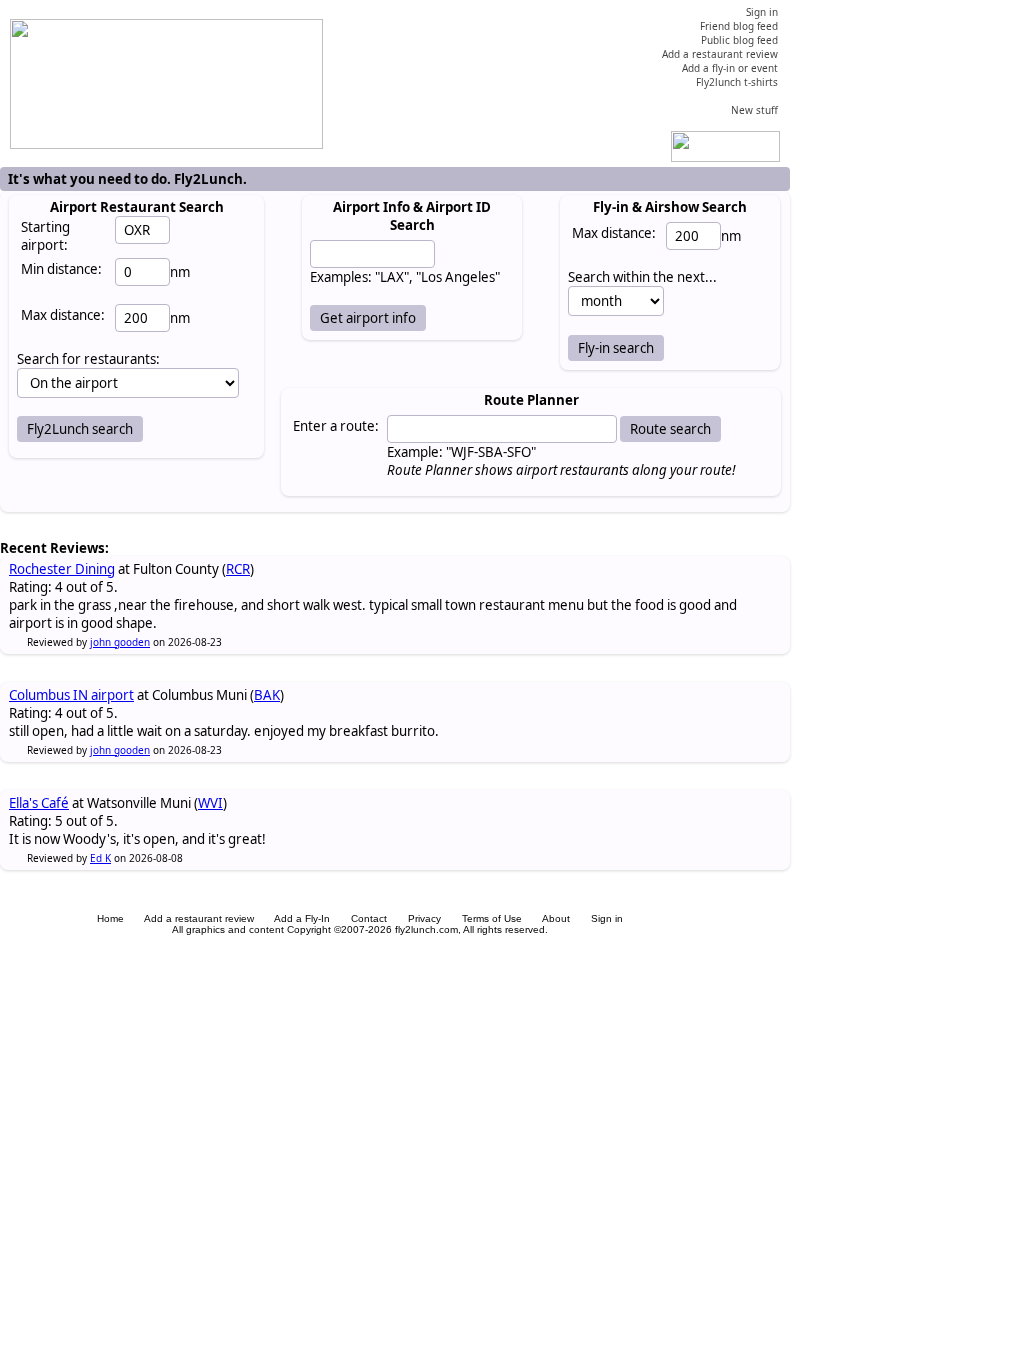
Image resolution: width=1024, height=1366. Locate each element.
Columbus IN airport (71, 695)
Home (110, 918)
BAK (267, 695)
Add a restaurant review (199, 918)
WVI (210, 803)
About (556, 918)
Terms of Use (492, 918)
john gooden (120, 642)
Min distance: (61, 269)
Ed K (100, 858)
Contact (369, 918)
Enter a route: (336, 426)
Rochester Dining (62, 569)
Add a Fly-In (302, 918)
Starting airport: (45, 236)
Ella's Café (39, 803)
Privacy (424, 918)
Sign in (607, 918)
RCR (238, 569)
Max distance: (63, 315)
